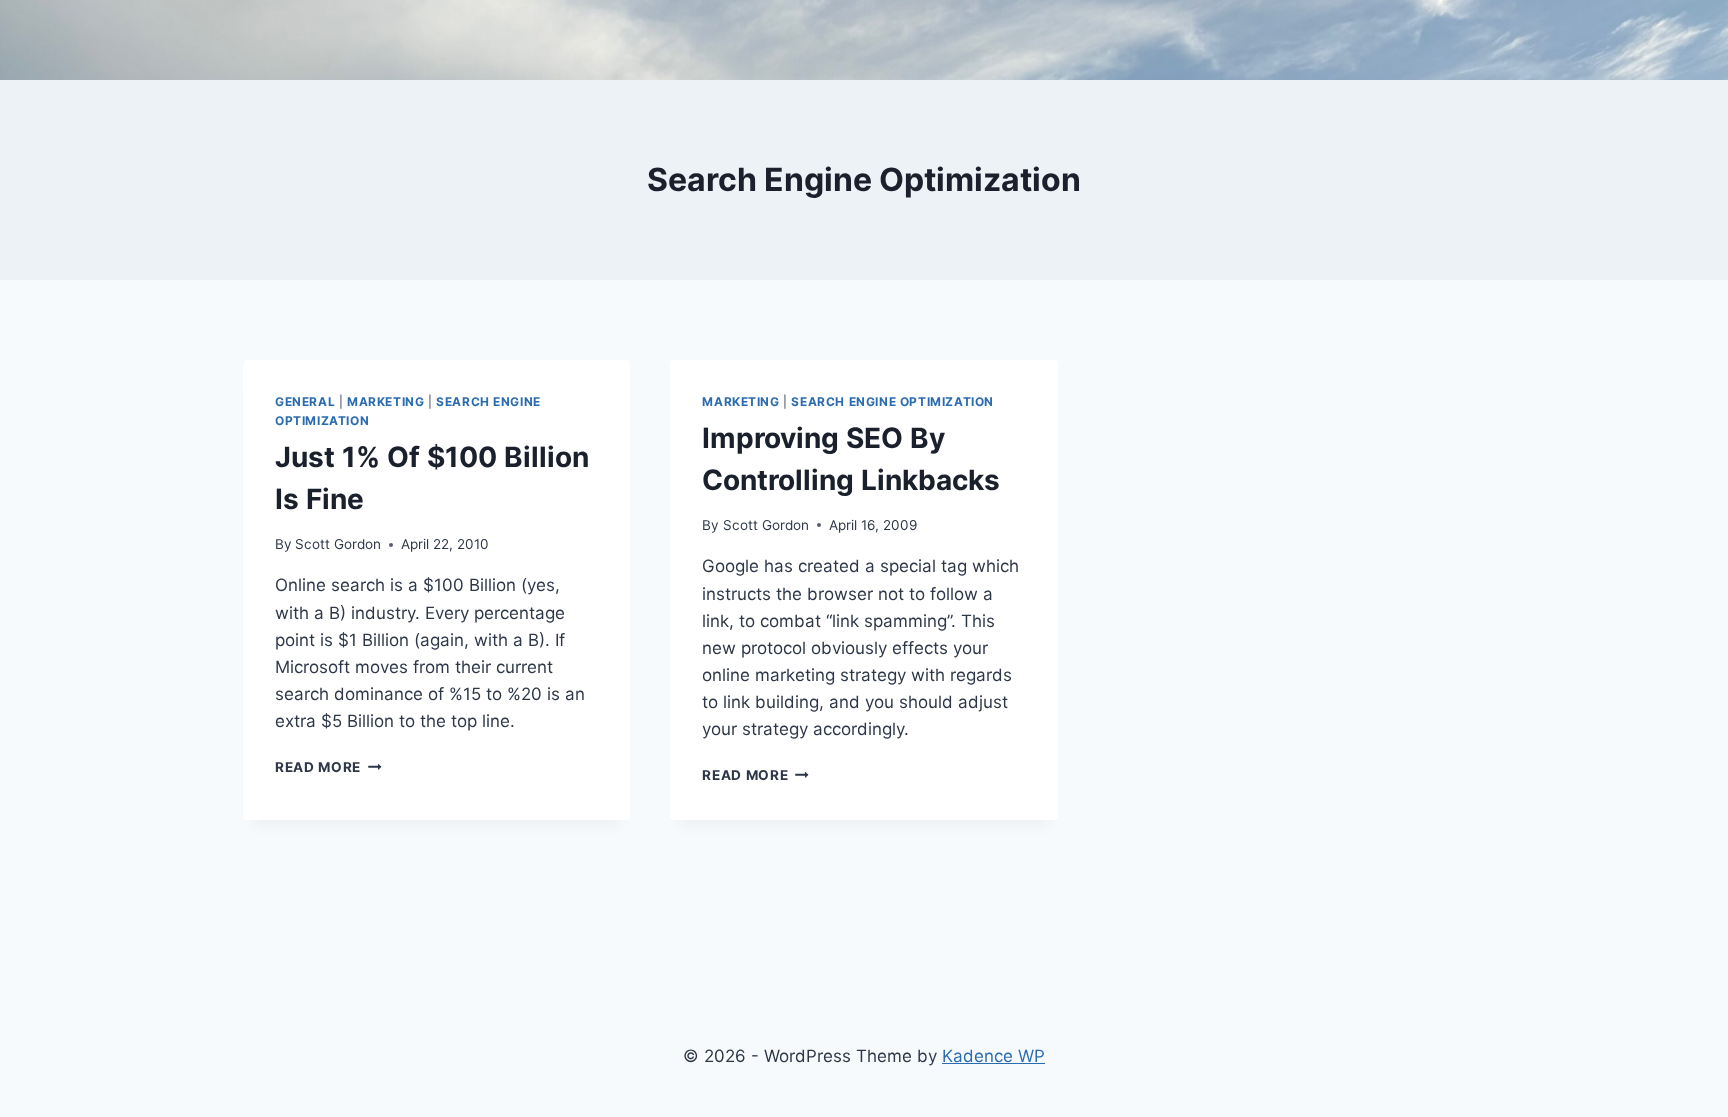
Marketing (385, 401)
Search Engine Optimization (892, 401)
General (305, 401)
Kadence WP (993, 1056)
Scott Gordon (338, 544)
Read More (328, 767)
